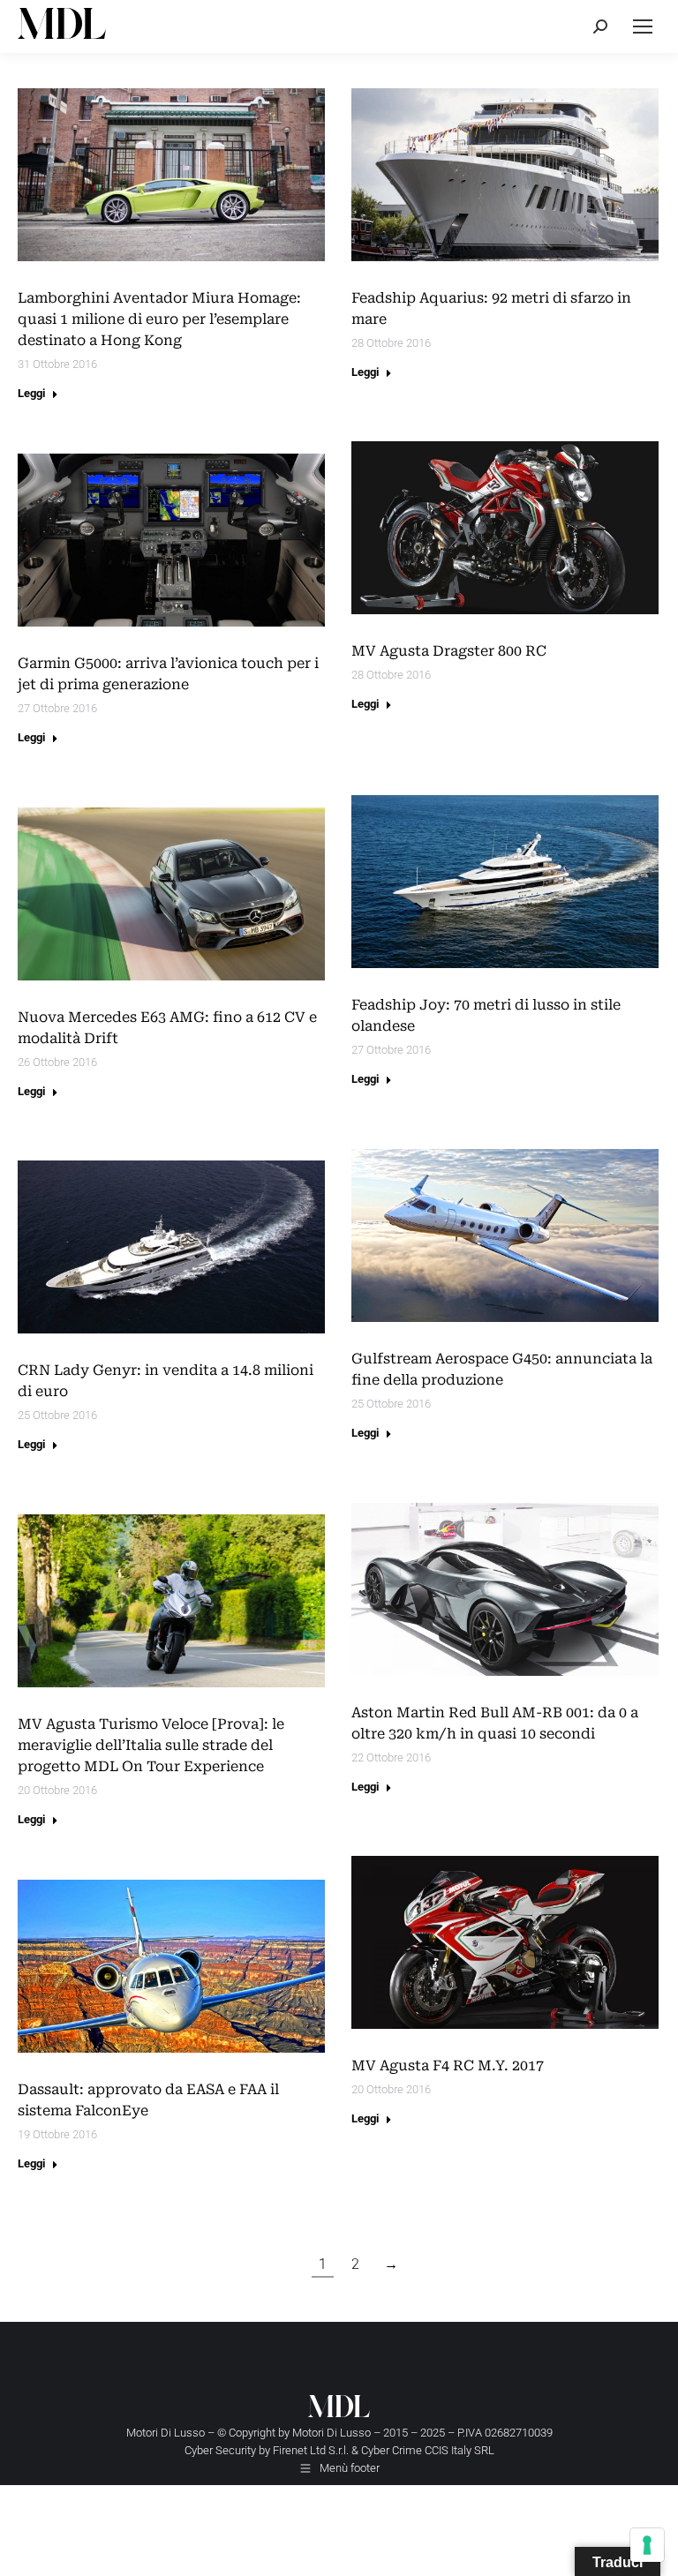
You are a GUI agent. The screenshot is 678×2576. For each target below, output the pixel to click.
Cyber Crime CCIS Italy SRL (428, 2450)
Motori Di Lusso (331, 2433)
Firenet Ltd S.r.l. (311, 2450)
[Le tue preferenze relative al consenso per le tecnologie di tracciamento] (647, 2545)
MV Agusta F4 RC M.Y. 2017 (448, 2065)
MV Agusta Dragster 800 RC (449, 651)
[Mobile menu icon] (643, 26)
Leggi (31, 393)
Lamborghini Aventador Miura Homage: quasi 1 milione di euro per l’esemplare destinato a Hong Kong (159, 319)
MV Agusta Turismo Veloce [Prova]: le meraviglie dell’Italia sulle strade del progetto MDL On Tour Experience (151, 1745)
